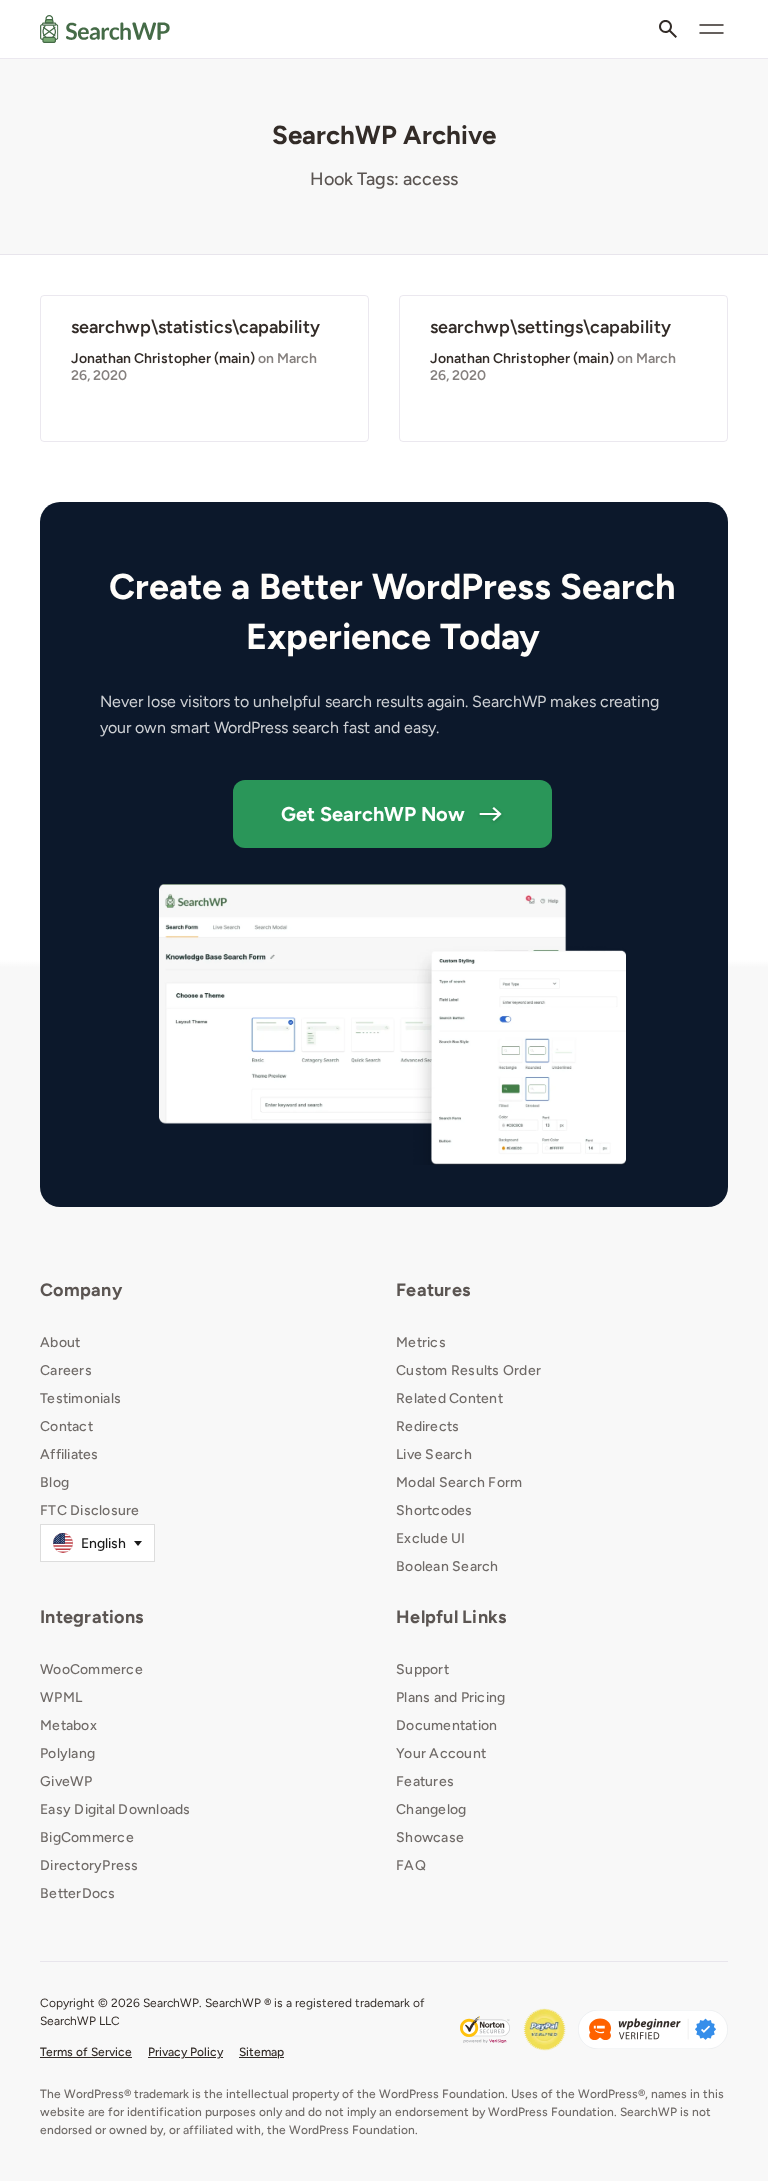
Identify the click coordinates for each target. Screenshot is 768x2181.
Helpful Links (451, 1617)
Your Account (441, 1753)
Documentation (446, 1725)
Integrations (91, 1617)
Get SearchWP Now (373, 814)
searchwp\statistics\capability (195, 327)
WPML (61, 1697)
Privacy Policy (185, 2052)
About (60, 1342)
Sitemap (261, 2052)
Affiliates (69, 1454)
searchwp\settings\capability (550, 327)
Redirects (427, 1426)
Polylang (67, 1753)
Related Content (449, 1398)
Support (422, 1669)
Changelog (431, 1809)
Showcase (430, 1837)
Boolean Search (447, 1566)
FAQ (411, 1865)
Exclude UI (431, 1538)
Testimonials (80, 1398)
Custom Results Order (468, 1370)
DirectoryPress (89, 1865)
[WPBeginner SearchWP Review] (653, 2029)
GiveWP (66, 1781)
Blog (54, 1482)
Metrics (421, 1342)
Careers (66, 1370)
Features (433, 1290)
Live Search (434, 1454)
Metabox (68, 1725)
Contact (66, 1426)
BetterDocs (78, 1893)
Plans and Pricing (450, 1697)
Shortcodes (434, 1510)
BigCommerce (87, 1837)
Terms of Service (86, 2052)
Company (81, 1290)
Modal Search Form (459, 1482)
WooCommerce (91, 1669)
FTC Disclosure (90, 1510)
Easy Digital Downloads (115, 1809)
